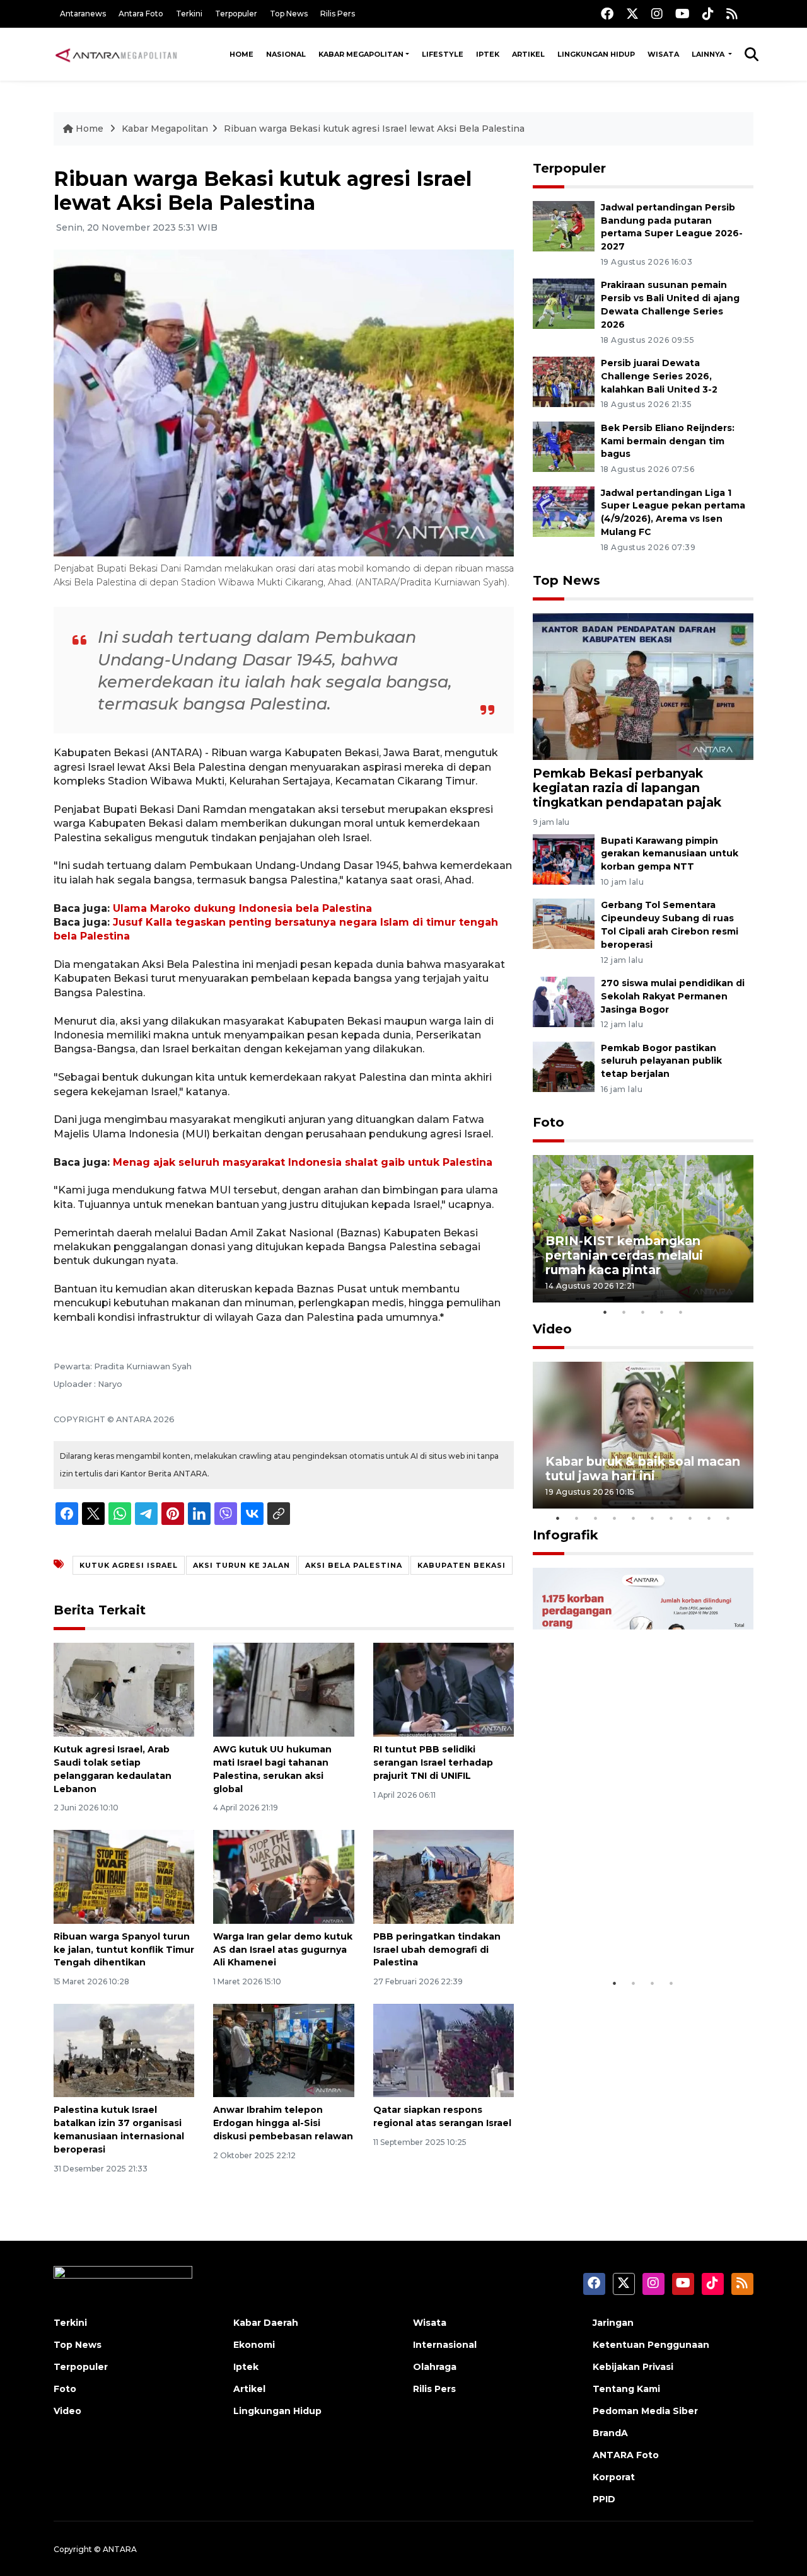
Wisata (663, 54)
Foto (549, 1122)
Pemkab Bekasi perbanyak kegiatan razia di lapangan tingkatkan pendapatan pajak (627, 788)
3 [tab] (643, 1312)
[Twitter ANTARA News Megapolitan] (632, 14)
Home (241, 54)
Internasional (445, 2345)
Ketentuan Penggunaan (651, 2345)
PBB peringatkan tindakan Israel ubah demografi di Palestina (437, 1950)
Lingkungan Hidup (596, 54)
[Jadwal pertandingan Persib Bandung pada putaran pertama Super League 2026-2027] (564, 225)
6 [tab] (653, 1518)
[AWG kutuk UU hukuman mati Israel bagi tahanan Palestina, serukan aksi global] (283, 1689)
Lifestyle (443, 54)
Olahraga (435, 2367)
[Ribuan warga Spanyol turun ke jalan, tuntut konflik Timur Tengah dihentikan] (124, 1876)
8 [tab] (690, 1518)
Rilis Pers (338, 14)
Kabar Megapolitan (361, 54)
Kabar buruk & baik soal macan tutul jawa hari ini (643, 1469)
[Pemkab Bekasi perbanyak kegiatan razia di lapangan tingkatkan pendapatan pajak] (643, 686)
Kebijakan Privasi (633, 2367)
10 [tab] (728, 1518)
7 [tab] (671, 1518)
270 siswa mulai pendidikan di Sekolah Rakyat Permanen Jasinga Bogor (673, 996)
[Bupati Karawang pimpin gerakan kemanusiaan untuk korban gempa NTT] (564, 859)
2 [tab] (624, 1312)
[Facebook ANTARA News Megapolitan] (607, 14)
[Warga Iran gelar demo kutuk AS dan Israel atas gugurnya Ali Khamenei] (283, 1876)
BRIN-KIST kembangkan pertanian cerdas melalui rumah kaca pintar (624, 1255)
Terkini (189, 14)
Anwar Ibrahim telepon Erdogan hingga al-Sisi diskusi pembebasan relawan (283, 2123)
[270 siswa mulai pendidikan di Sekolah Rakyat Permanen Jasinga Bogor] (564, 1001)
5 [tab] (681, 1312)
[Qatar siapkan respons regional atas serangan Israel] (444, 2050)
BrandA (610, 2433)
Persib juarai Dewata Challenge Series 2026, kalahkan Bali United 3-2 (659, 376)
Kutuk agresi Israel (129, 1565)
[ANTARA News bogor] (117, 54)
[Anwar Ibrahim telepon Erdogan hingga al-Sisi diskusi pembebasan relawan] (283, 2050)
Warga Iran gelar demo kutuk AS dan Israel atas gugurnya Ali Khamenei (283, 1950)
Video (552, 1329)
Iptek (488, 54)
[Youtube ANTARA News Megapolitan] (682, 14)
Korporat (614, 2477)
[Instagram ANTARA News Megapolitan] (657, 14)
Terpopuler (236, 14)
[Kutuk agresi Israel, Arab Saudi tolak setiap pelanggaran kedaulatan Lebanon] (124, 1689)
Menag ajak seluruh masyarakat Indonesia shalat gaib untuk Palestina (303, 1162)
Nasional (286, 54)
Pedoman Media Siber (645, 2411)
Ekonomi (254, 2345)
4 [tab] (662, 1312)
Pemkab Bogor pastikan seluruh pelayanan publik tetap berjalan (661, 1061)
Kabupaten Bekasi (462, 1565)
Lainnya (709, 54)
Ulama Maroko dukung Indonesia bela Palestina (242, 908)
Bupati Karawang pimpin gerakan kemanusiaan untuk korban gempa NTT (670, 854)
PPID (604, 2499)
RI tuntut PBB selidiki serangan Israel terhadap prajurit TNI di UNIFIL (433, 1762)
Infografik (566, 1535)
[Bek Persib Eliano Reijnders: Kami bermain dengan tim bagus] (564, 446)
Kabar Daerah (266, 2323)
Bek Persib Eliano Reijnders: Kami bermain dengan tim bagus (668, 441)
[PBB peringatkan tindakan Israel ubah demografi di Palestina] (444, 1876)
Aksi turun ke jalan (241, 1565)
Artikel (528, 54)
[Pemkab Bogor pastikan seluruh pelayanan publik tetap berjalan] (564, 1066)
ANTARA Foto (626, 2455)
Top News (289, 14)
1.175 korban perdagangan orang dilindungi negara (628, 1932)
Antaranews (83, 14)
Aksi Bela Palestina (354, 1565)
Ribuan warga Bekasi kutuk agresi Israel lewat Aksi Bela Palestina (374, 129)
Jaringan (613, 2323)
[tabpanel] (643, 1228)
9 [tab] (709, 1518)
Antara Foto (141, 14)
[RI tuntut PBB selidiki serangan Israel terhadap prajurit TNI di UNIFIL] (444, 1689)
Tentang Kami (626, 2389)
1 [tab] (605, 1312)
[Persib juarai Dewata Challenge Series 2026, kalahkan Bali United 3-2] (564, 381)
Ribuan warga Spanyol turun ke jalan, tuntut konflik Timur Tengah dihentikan (124, 1950)
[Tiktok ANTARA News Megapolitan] (708, 14)
